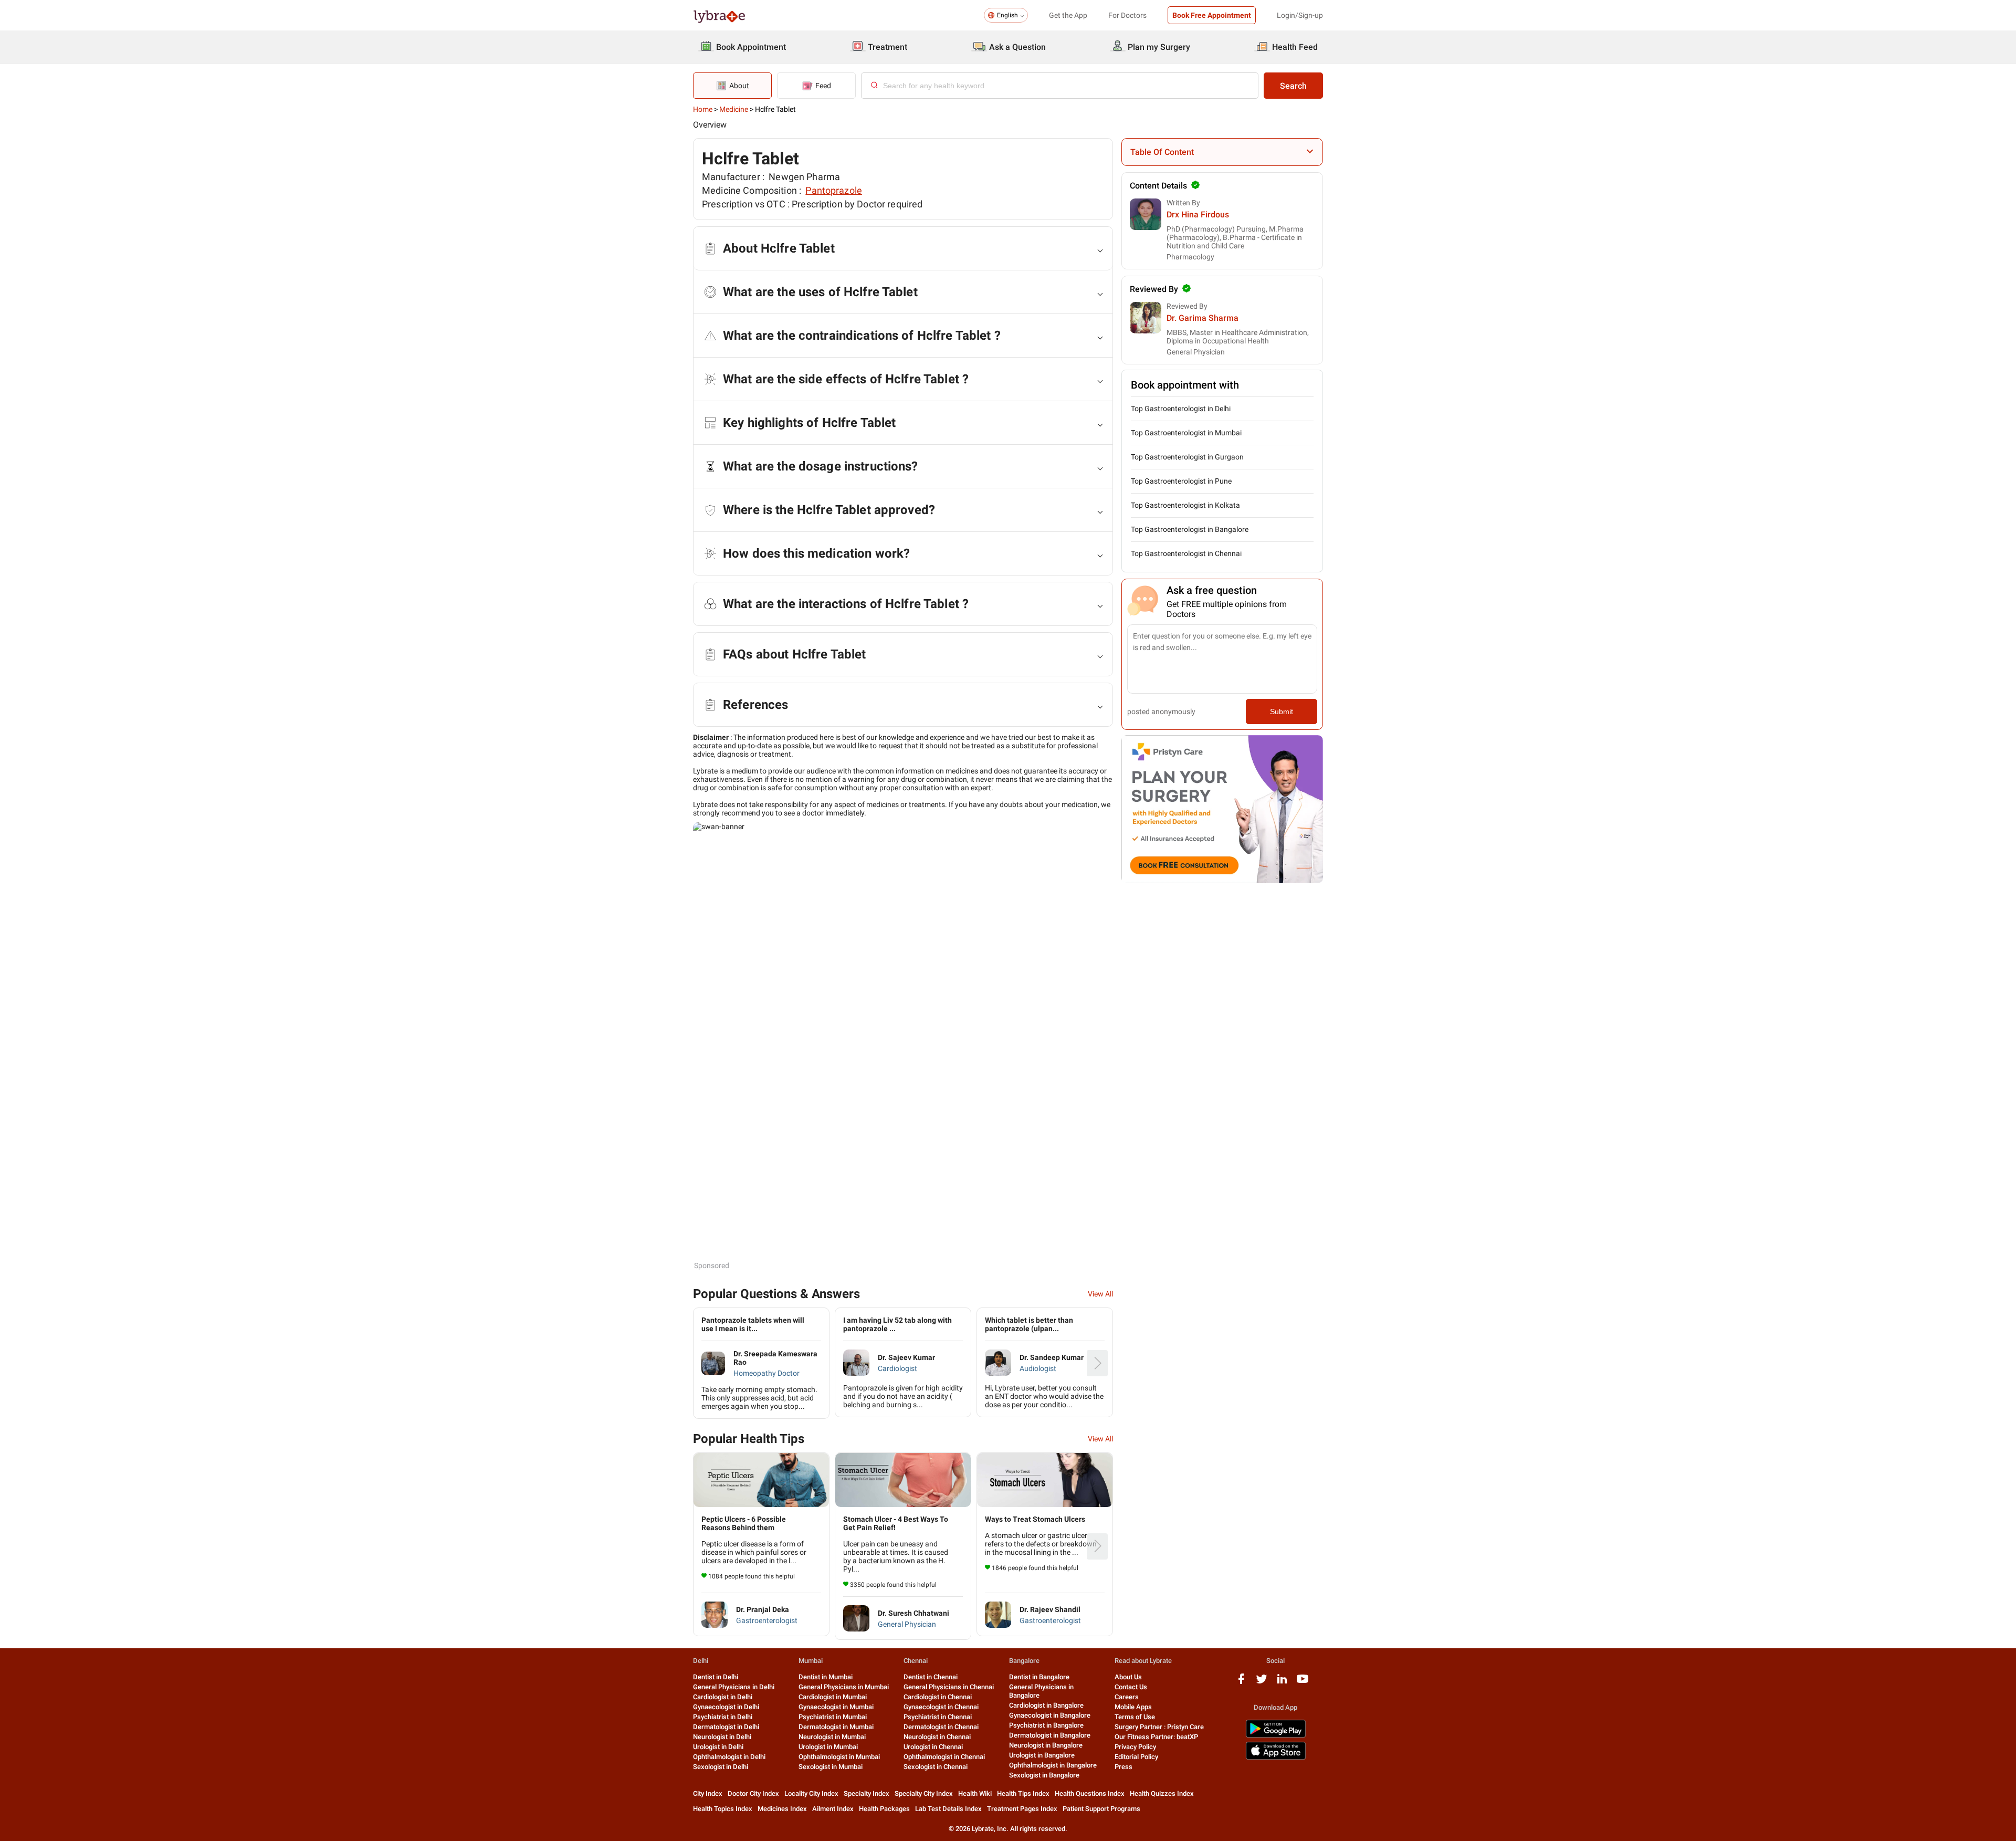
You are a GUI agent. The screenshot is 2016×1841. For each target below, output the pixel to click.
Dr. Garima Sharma (1203, 318)
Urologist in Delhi (718, 1747)
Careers (1127, 1697)
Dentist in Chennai (931, 1677)
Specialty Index (867, 1793)
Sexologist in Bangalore (1044, 1775)
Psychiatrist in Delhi (723, 1717)
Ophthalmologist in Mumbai (839, 1757)
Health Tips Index (1023, 1793)
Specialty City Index (924, 1793)
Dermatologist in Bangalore (1050, 1735)
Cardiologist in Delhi (723, 1697)
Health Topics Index (723, 1809)
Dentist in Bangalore (1039, 1677)
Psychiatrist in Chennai (938, 1717)
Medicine (734, 109)
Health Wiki (975, 1793)
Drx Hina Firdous (1198, 215)
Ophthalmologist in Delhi (729, 1757)
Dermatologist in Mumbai (836, 1727)
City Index (708, 1793)
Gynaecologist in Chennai (941, 1707)
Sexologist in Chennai (936, 1767)
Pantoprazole (834, 190)
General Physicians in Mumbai (844, 1687)
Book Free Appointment (1212, 15)
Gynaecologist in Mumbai (836, 1707)
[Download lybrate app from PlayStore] (1276, 1736)
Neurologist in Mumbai (832, 1737)
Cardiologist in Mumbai (833, 1697)
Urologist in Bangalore (1042, 1755)
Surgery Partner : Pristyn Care (1159, 1727)
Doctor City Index (753, 1793)
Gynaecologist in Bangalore (1050, 1715)
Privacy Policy (1135, 1747)
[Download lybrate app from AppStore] (1276, 1758)
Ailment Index (833, 1809)
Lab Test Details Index (948, 1809)
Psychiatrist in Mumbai (833, 1717)
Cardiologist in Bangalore (1046, 1705)
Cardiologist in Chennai (938, 1697)
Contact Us (1131, 1687)
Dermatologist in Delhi (726, 1727)
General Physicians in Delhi (734, 1687)
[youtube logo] (1303, 1683)
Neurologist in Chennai (937, 1737)
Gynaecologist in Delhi (726, 1707)
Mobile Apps (1133, 1707)
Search (1293, 86)
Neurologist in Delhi (722, 1737)
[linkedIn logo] (1282, 1683)
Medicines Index (782, 1809)
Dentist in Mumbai (826, 1677)
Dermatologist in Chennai (941, 1727)
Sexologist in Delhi (721, 1767)
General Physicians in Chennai (949, 1687)
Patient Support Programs (1101, 1809)
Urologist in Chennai (933, 1747)
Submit (1282, 712)
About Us (1128, 1677)
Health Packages (884, 1809)
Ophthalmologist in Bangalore (1053, 1765)
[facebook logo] (1241, 1683)
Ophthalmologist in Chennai (944, 1757)
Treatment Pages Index (1022, 1809)
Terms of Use (1135, 1717)
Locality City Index (811, 1793)
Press (1123, 1767)
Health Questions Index (1090, 1793)
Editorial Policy (1136, 1757)
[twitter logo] (1262, 1683)
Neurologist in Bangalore (1046, 1745)
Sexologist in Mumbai (831, 1767)
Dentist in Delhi (716, 1677)
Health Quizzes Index (1162, 1793)
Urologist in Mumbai (828, 1747)
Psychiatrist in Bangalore (1046, 1725)
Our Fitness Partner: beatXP (1156, 1737)
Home (703, 109)
